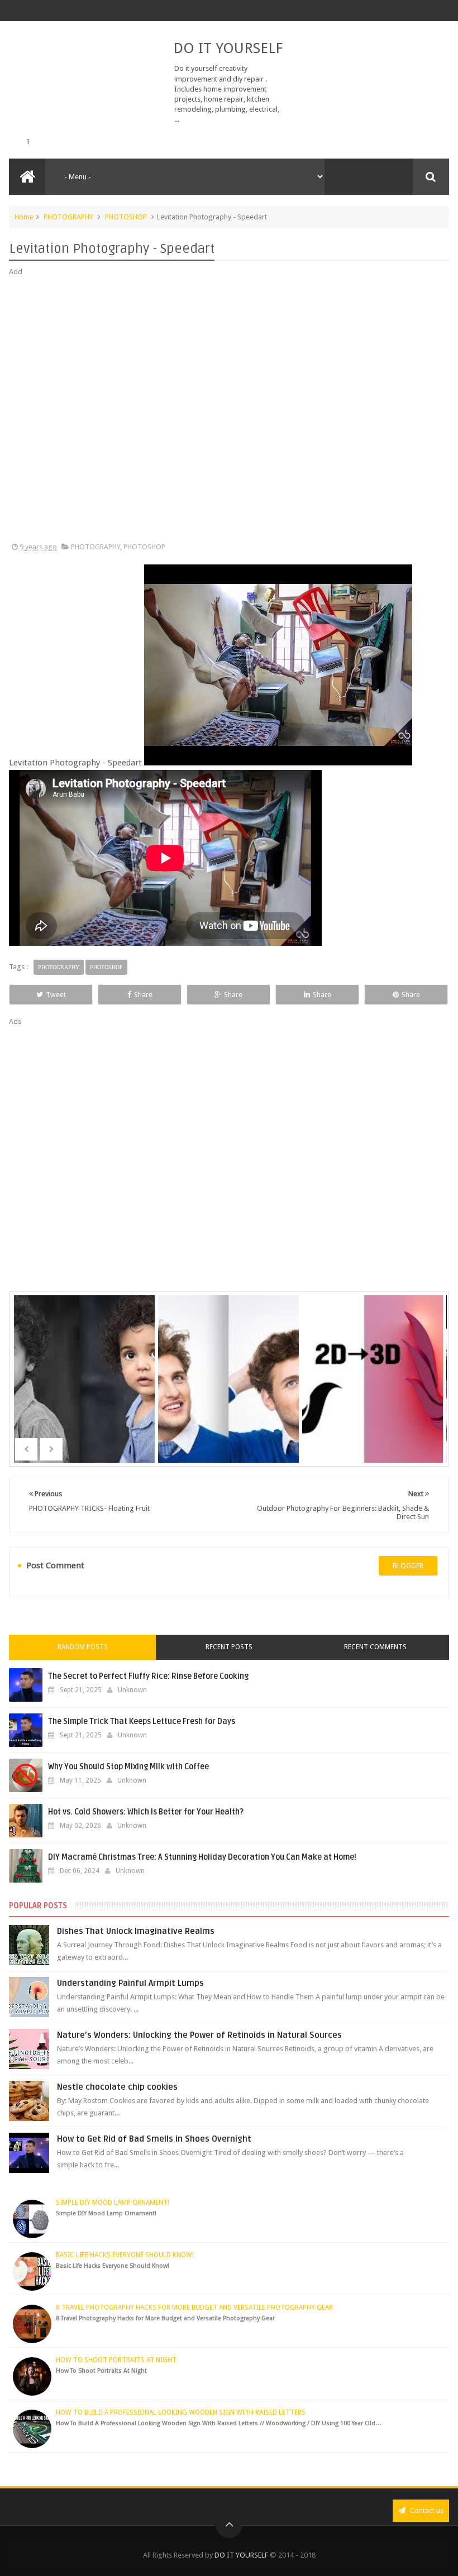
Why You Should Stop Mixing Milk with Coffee (128, 1767)
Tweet (56, 995)
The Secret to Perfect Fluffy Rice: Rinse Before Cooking (148, 1676)
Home (24, 217)
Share (143, 995)
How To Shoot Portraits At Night (116, 2360)
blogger (408, 1566)
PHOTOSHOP (126, 217)
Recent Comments (375, 1647)
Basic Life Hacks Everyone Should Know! (125, 2255)
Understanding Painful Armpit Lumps (130, 1983)
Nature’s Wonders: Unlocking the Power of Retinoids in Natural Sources (199, 2035)
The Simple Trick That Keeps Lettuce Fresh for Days (142, 1722)
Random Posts (83, 1647)
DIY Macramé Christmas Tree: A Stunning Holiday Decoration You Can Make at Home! (202, 1857)
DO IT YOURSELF (228, 48)
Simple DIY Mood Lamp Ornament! (113, 2202)
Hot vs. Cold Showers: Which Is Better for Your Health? (146, 1812)
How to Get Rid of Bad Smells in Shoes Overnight (154, 2139)
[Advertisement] (229, 410)
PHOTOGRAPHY (68, 217)
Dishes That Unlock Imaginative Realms (136, 1931)
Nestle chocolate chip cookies (117, 2087)
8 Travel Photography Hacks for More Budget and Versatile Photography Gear (194, 2307)
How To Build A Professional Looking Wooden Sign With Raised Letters (181, 2412)
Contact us (426, 2510)
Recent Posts (229, 1647)
